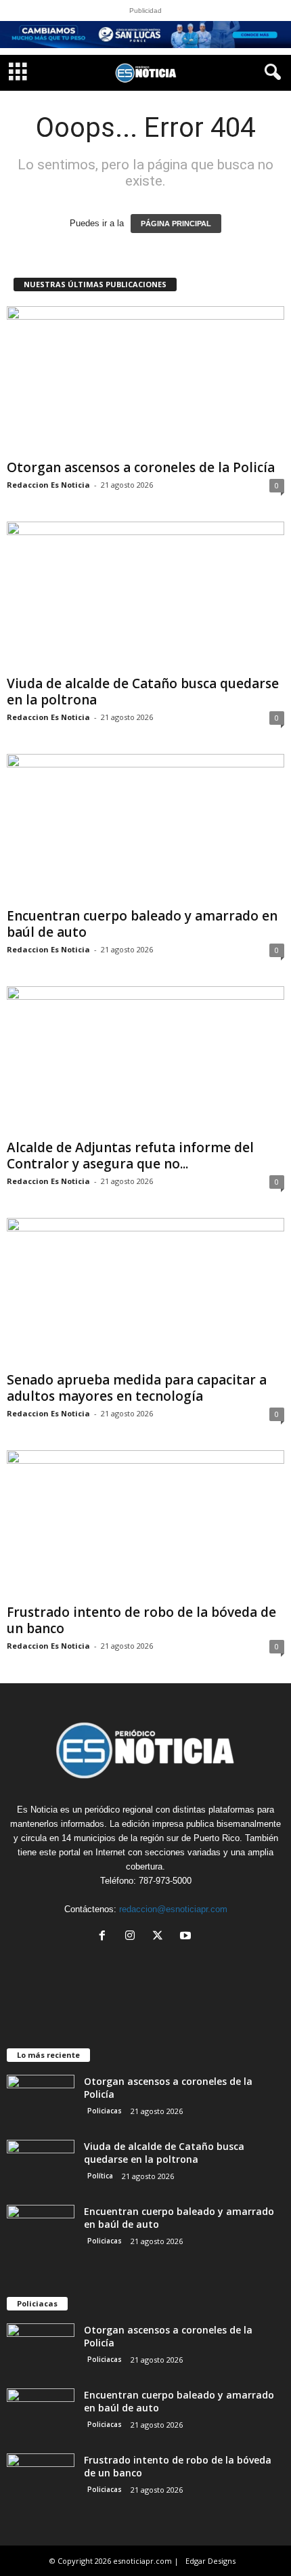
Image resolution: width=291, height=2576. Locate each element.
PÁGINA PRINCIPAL (176, 224)
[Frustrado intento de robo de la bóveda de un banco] (145, 1524)
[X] (161, 1937)
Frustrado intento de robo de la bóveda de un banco (141, 1620)
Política (100, 2176)
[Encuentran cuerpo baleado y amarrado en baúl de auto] (145, 828)
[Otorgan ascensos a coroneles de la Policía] (145, 380)
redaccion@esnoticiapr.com (173, 1909)
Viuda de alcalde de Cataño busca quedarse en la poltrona (143, 692)
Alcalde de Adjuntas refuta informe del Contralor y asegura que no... (130, 1156)
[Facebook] (105, 1937)
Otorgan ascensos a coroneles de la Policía (141, 467)
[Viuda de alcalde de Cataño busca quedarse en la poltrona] (145, 596)
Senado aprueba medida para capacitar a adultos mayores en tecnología (137, 1388)
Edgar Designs (210, 2561)
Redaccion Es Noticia (48, 485)
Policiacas (105, 2111)
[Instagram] (133, 1937)
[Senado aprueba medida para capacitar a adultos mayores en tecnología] (145, 1292)
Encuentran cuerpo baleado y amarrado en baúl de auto (142, 924)
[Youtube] (187, 1937)
